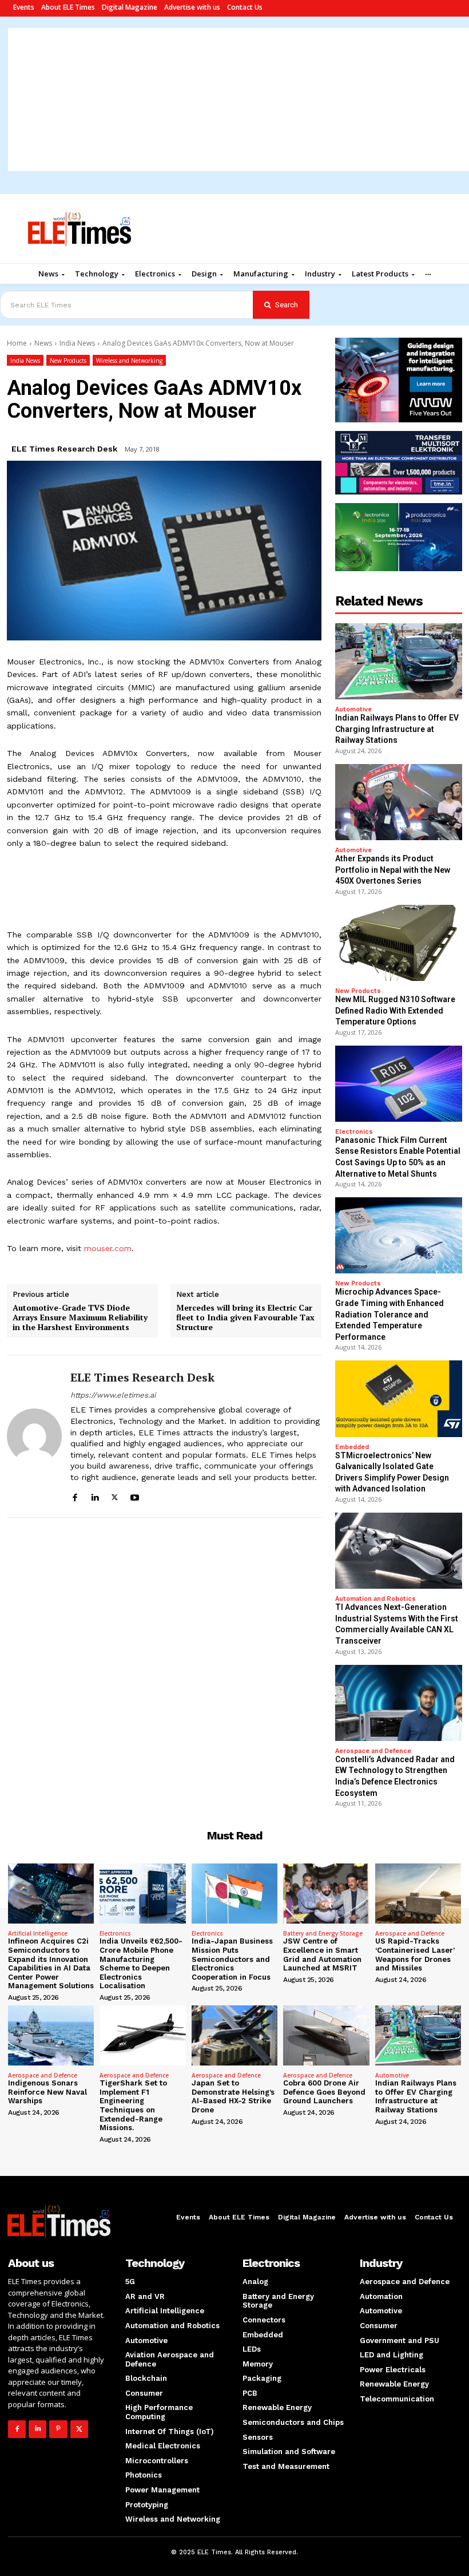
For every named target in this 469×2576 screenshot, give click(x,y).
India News (77, 343)
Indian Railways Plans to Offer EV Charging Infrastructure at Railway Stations (397, 729)
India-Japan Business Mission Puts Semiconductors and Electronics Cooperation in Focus (232, 1959)
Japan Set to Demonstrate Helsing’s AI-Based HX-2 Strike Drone (233, 2096)
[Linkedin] (95, 1496)
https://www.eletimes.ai (113, 1395)
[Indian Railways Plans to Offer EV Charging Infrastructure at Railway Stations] (399, 661)
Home (17, 343)
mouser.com (108, 1248)
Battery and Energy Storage (323, 1933)
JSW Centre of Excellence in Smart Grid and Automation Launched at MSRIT (322, 1954)
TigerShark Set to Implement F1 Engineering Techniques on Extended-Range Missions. (133, 2105)
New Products (68, 361)
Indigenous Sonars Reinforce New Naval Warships (47, 2092)
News (43, 343)
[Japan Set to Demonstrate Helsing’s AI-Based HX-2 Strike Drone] (234, 2035)
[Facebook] (75, 1496)
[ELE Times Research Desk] (34, 1436)
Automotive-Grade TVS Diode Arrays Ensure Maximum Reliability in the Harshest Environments (80, 1317)
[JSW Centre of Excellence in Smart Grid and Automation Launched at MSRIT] (326, 1894)
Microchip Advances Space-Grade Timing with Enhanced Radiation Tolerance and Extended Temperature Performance (389, 1314)
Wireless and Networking (129, 361)
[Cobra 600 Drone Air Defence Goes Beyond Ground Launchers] (326, 2035)
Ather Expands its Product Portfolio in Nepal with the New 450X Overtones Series (393, 870)
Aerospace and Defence (373, 1751)
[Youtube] (135, 1496)
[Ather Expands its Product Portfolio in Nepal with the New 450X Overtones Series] (399, 802)
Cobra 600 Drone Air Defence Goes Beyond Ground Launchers (324, 2092)
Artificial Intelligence (38, 1933)
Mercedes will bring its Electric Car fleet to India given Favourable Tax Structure (245, 1317)
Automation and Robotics (375, 1599)
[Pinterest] (58, 2429)
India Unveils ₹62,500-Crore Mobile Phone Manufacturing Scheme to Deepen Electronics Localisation (141, 1963)
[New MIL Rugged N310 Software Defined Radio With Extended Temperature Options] (399, 943)
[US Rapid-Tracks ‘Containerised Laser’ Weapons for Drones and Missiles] (418, 1894)
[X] (115, 1496)
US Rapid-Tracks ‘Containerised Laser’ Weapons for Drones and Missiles (415, 1954)
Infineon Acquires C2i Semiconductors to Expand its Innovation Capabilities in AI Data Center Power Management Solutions (51, 1963)
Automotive (353, 709)
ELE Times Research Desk (64, 449)
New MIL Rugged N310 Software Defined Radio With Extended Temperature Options (395, 1010)
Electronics (354, 1132)
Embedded (352, 1447)
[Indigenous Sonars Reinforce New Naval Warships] (51, 2035)
